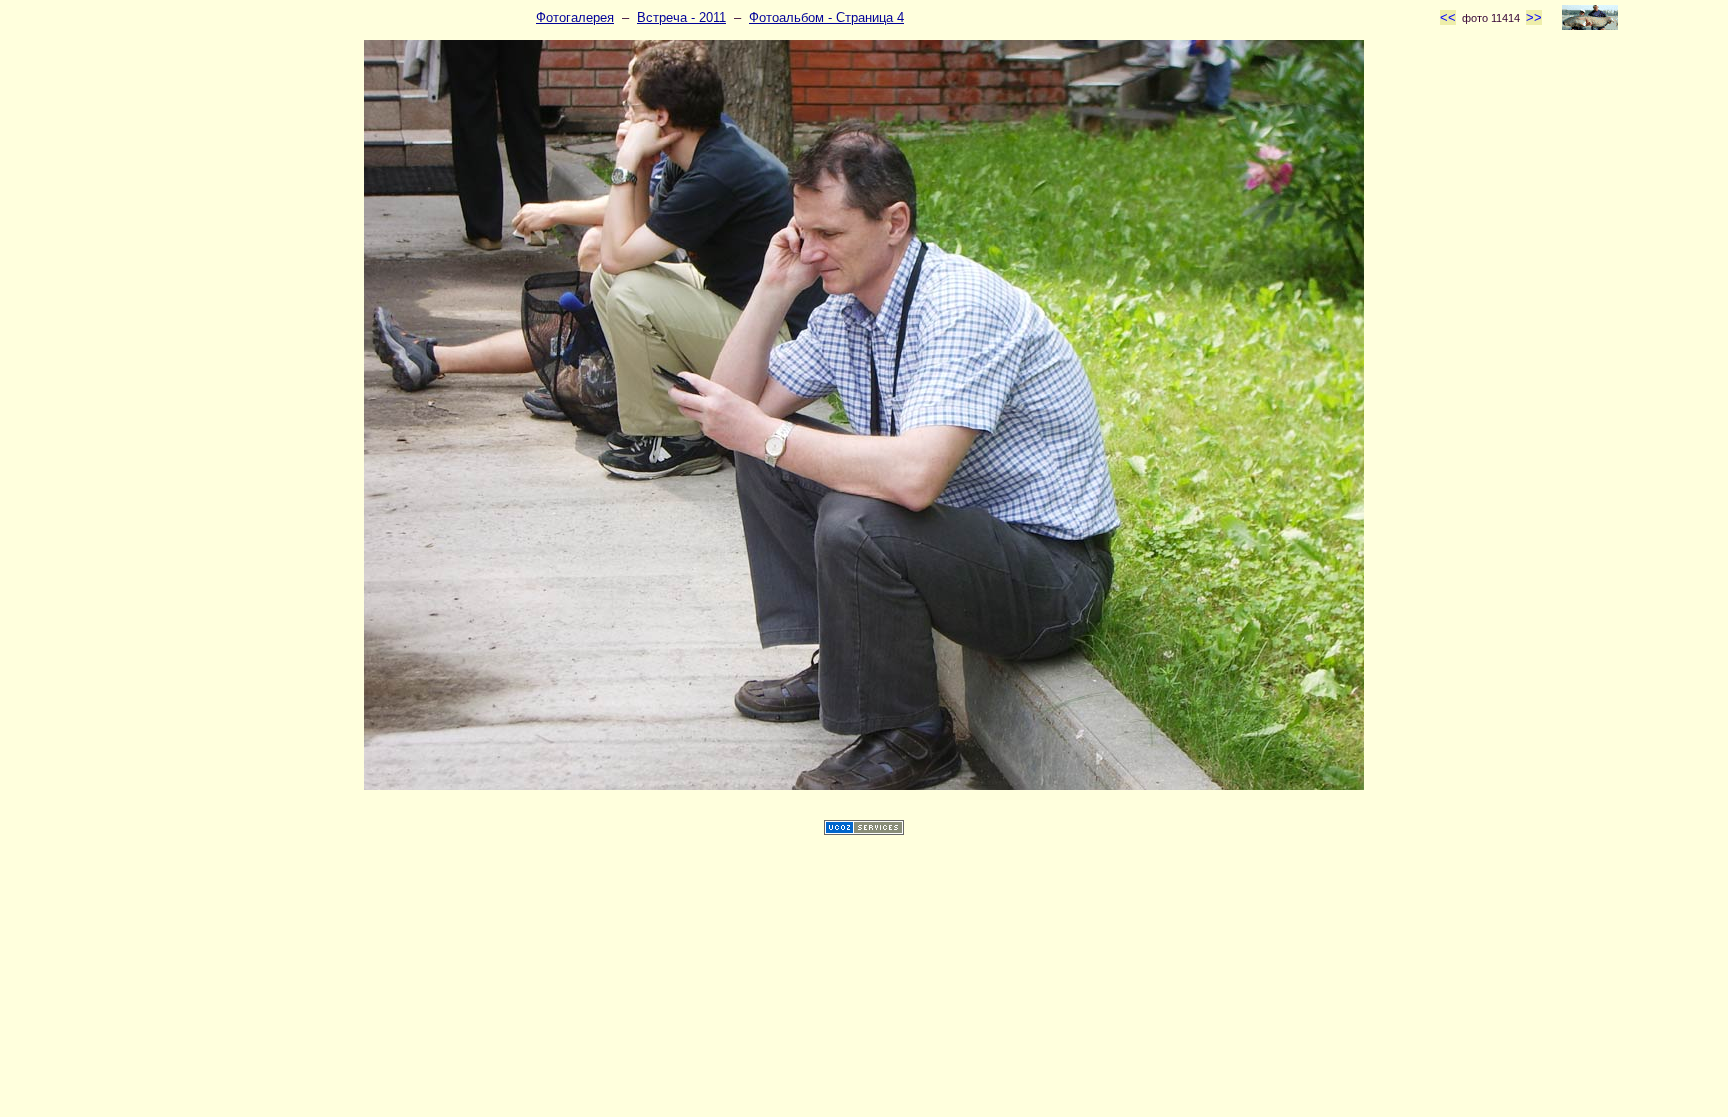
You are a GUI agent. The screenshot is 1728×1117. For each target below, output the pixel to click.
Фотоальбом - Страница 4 (826, 17)
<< (1448, 17)
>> (1534, 17)
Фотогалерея (575, 17)
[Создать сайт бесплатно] (864, 830)
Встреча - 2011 (681, 17)
